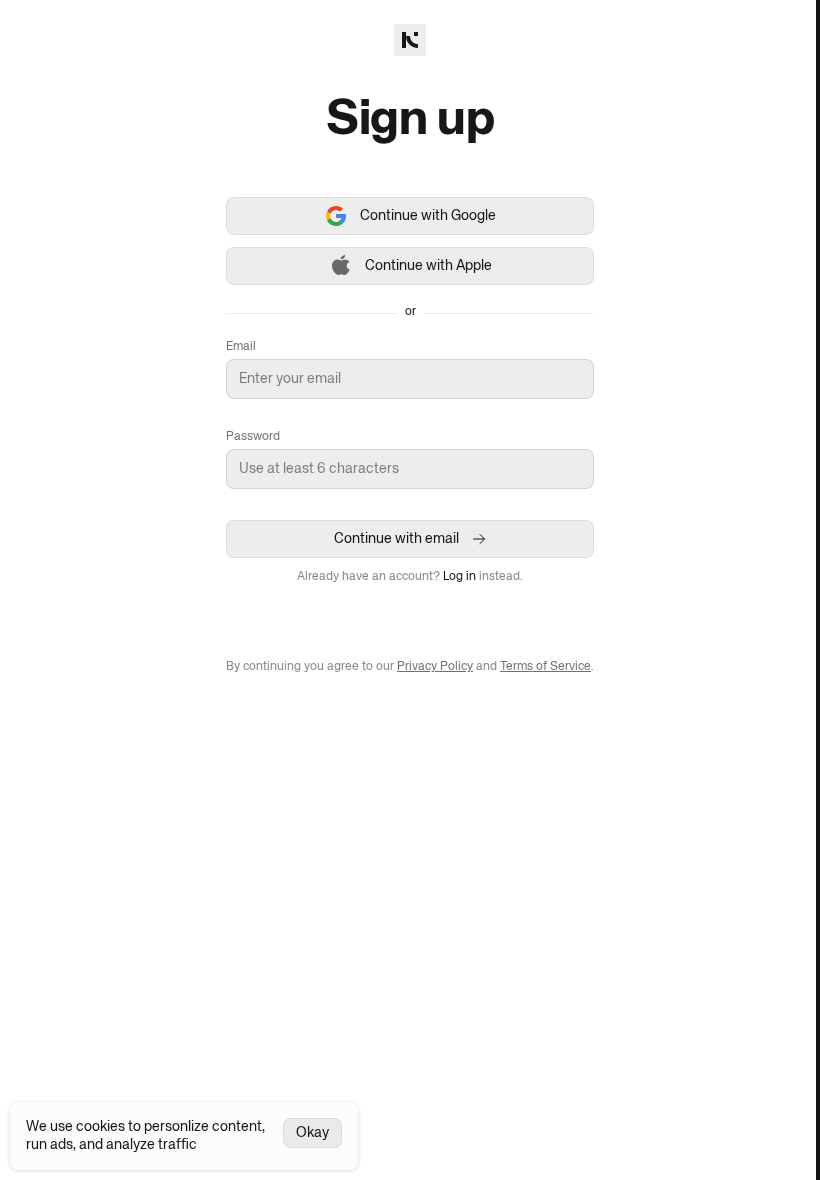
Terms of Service (545, 667)
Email (241, 347)
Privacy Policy (435, 667)
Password (253, 437)
